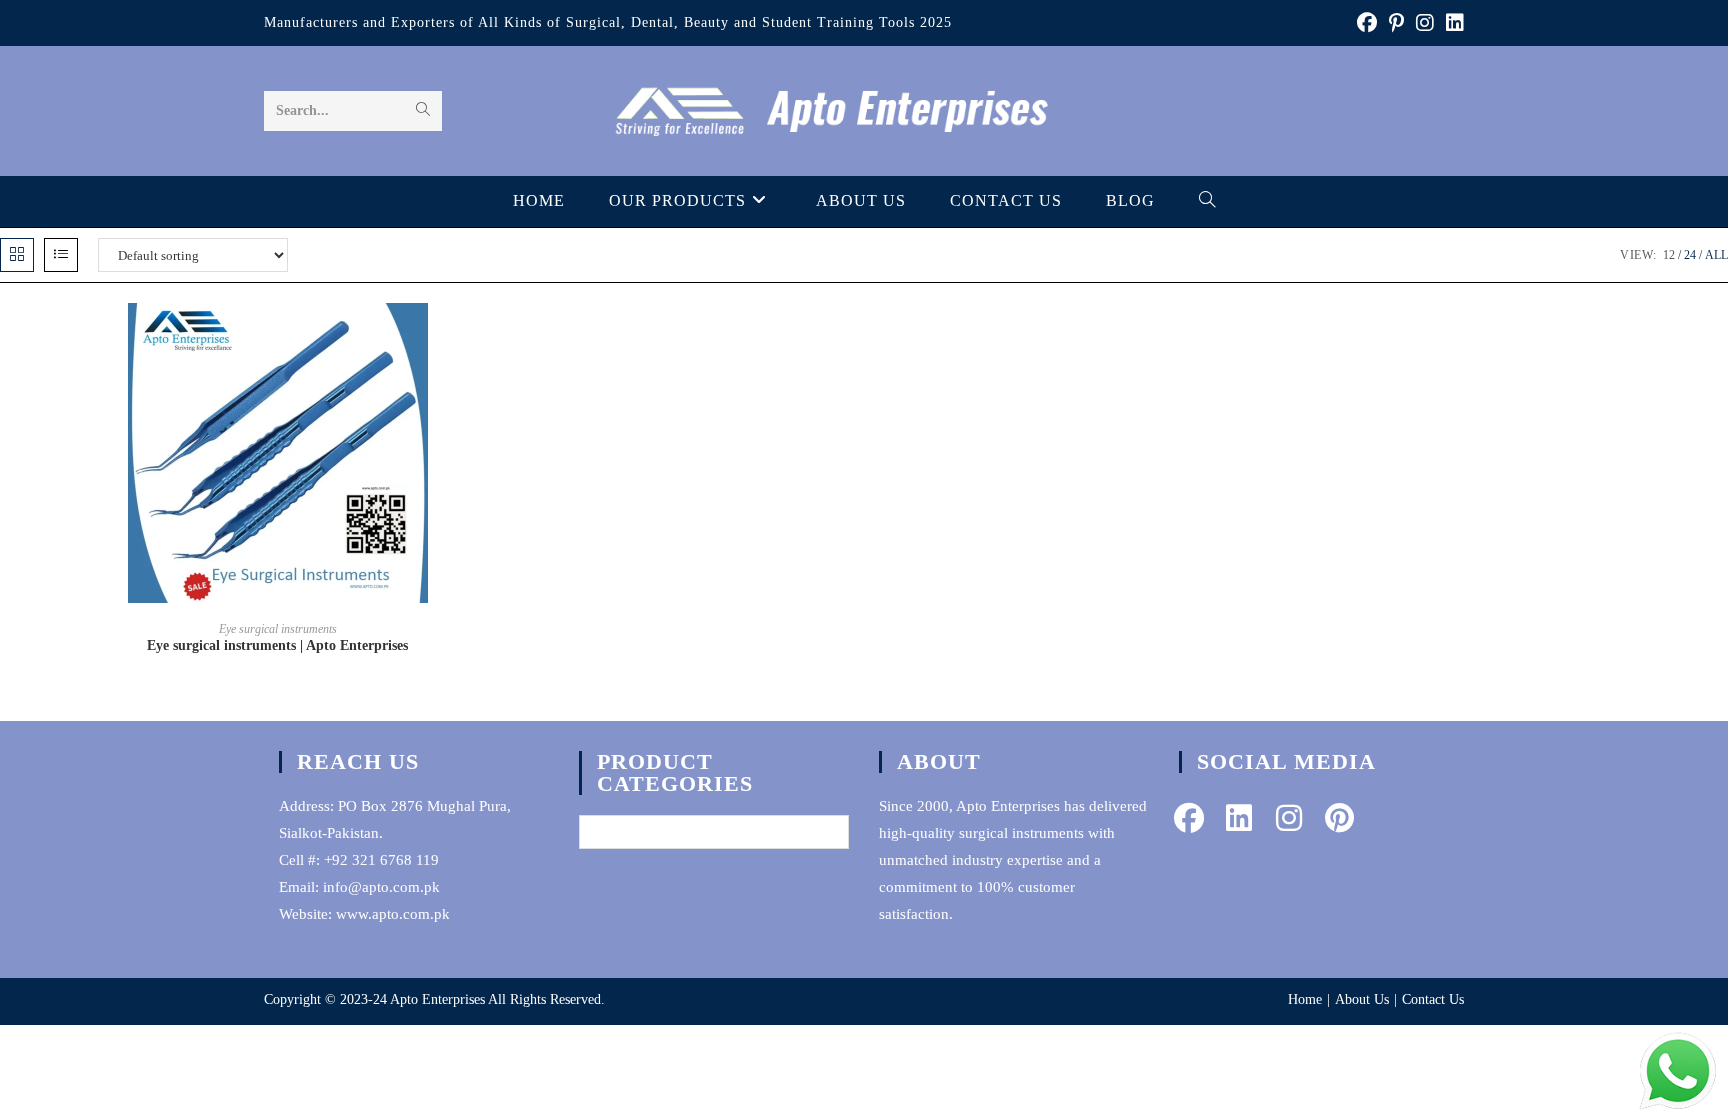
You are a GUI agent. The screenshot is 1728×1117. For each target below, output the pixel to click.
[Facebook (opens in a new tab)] (1367, 23)
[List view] (61, 255)
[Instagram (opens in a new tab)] (1425, 23)
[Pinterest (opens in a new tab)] (1396, 23)
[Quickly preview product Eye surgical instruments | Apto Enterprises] (550, 338)
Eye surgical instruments (278, 629)
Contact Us (1433, 999)
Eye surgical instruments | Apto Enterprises (277, 645)
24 (1690, 255)
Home (1305, 999)
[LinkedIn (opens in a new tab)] (1452, 23)
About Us (1362, 999)
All (1716, 255)
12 (1669, 255)
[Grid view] (17, 255)
